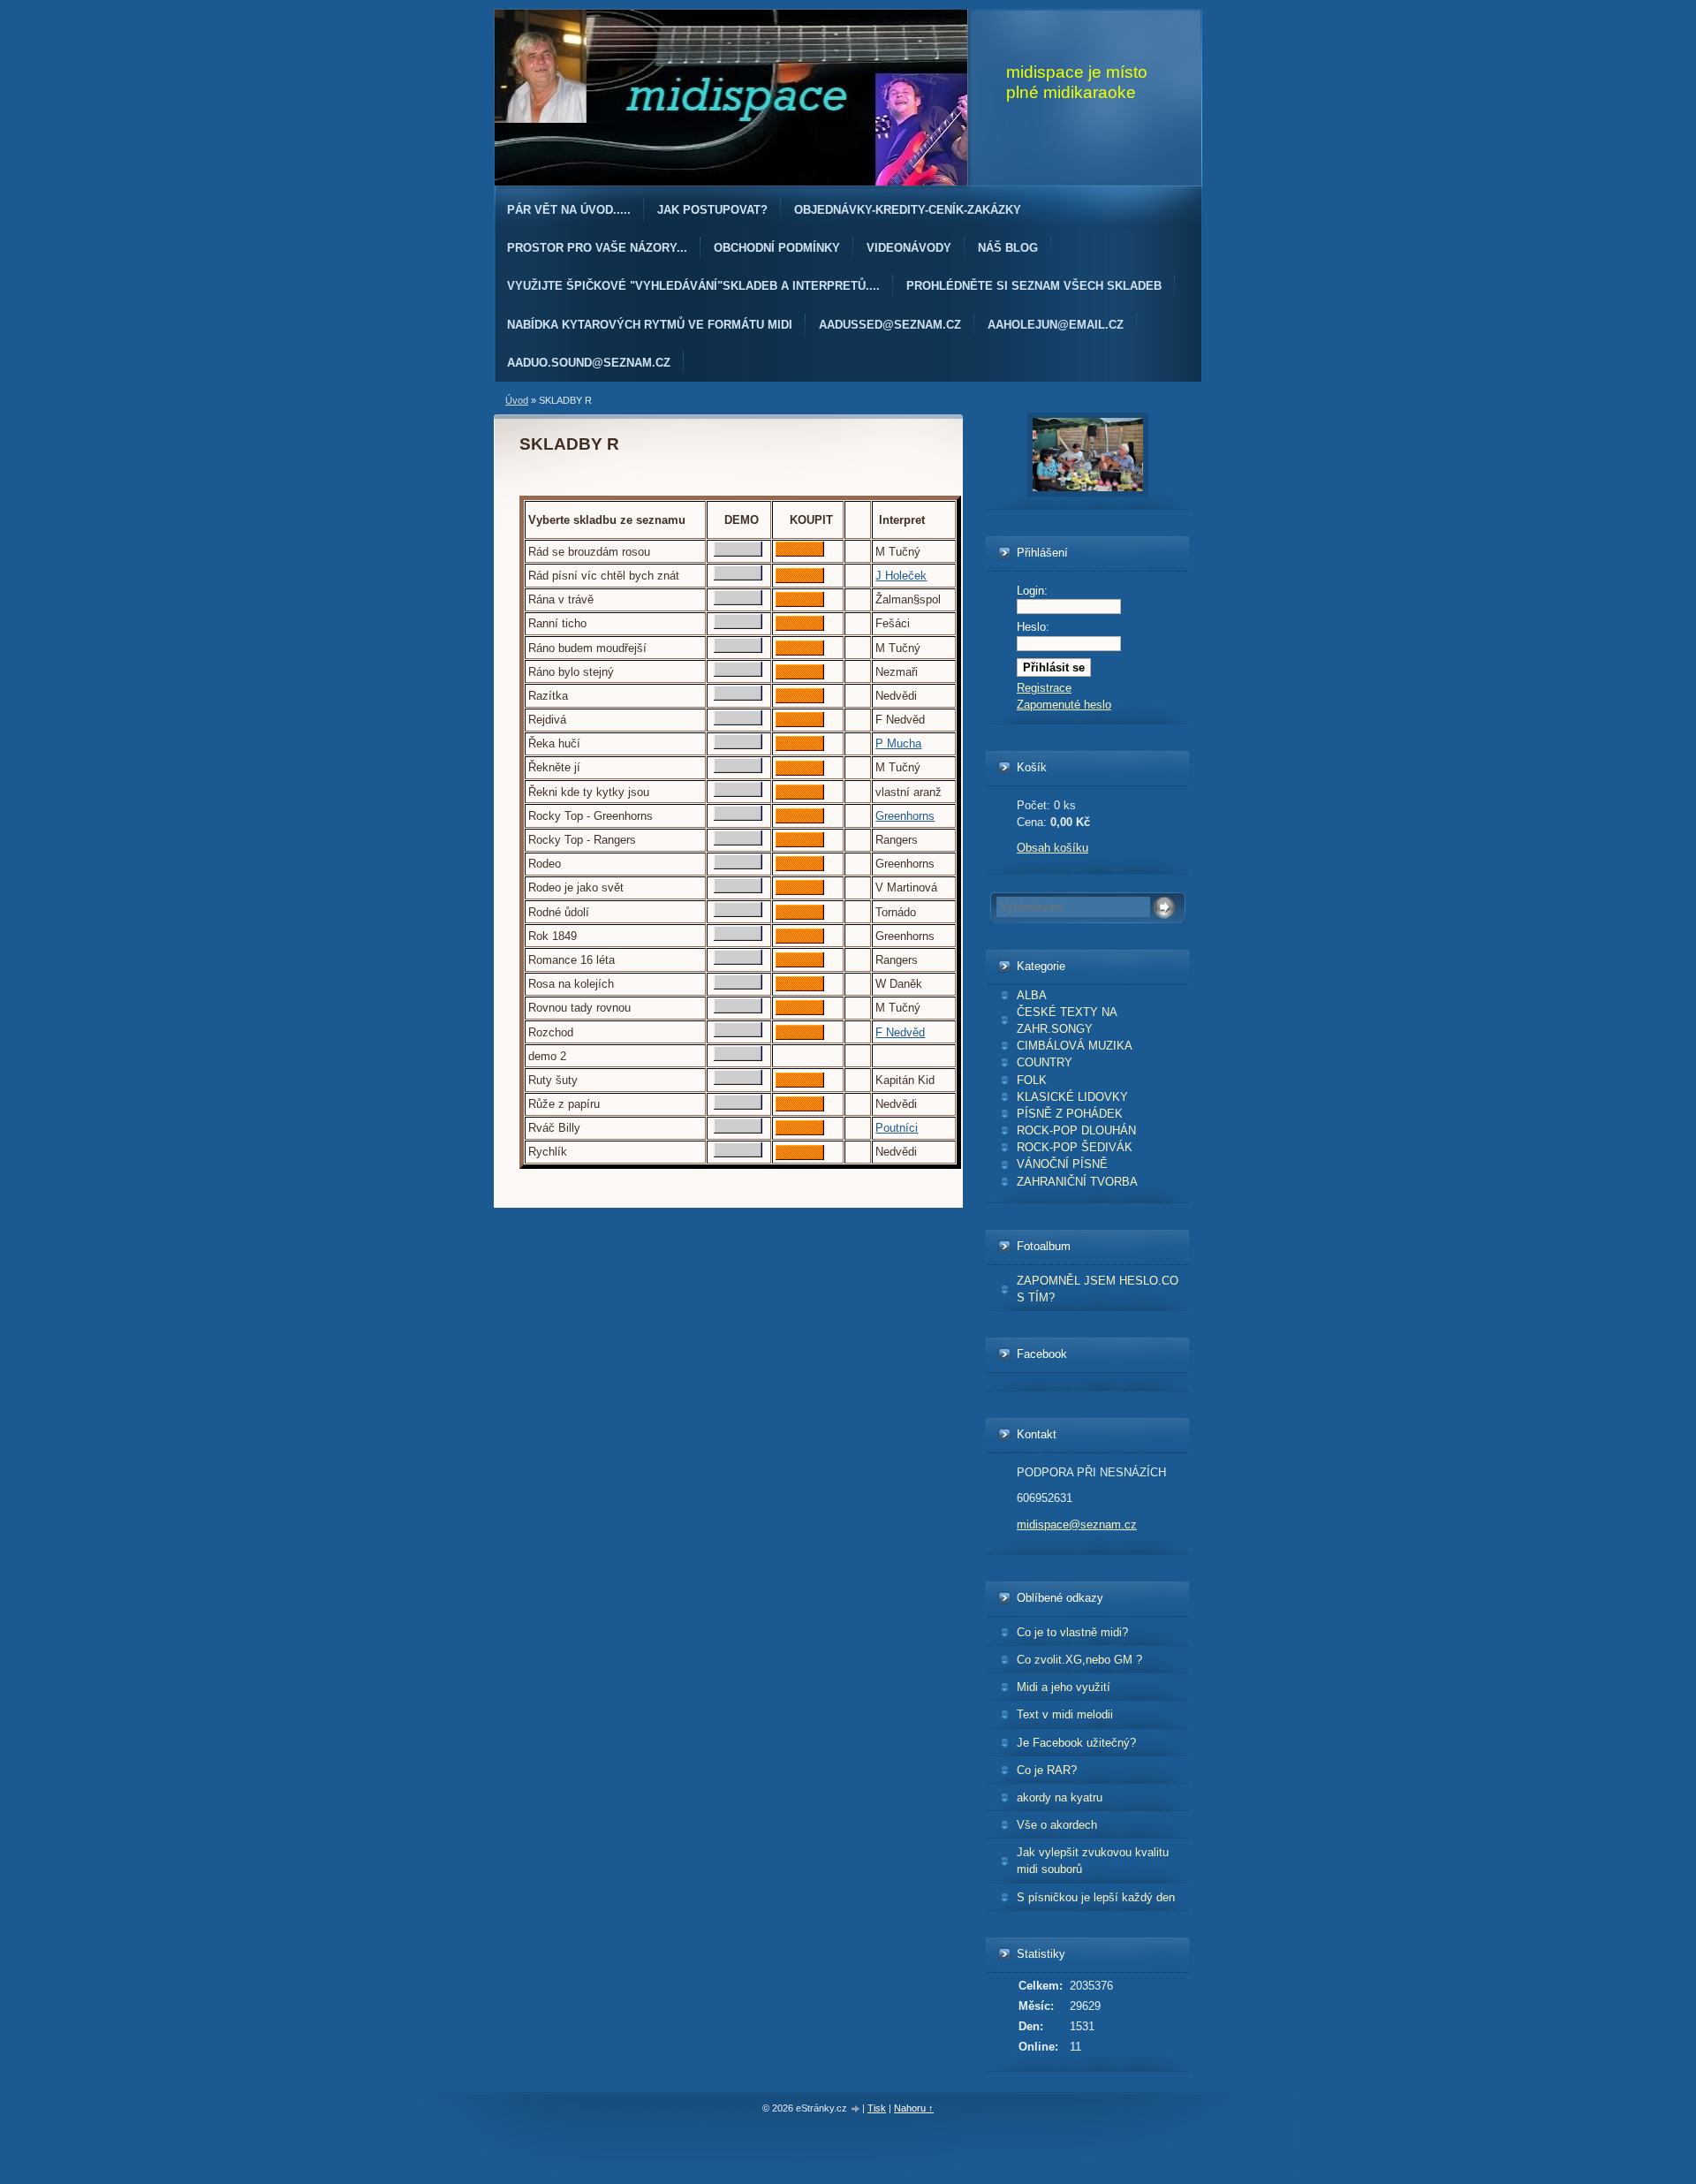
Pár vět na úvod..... (569, 210)
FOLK (1032, 1080)
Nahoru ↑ (914, 2108)
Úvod (517, 400)
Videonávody (909, 248)
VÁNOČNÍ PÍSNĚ (1062, 1164)
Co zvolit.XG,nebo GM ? (1079, 1660)
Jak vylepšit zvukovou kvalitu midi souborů (1093, 1861)
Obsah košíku (1052, 848)
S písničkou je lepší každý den (1096, 1897)
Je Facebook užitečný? (1076, 1743)
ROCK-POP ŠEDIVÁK (1075, 1147)
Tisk (877, 2108)
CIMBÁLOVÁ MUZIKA (1075, 1046)
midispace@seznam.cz (1077, 1524)
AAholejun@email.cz (1056, 325)
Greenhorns (905, 816)
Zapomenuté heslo (1064, 705)
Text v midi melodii (1065, 1714)
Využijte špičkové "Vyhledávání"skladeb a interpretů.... (693, 286)
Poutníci (897, 1128)
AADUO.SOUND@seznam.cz (589, 363)
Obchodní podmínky (777, 248)
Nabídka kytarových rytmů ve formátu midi (650, 325)
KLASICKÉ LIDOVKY (1072, 1097)
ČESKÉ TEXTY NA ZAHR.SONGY (1067, 1020)
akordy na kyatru (1060, 1797)
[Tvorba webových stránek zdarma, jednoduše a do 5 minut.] (856, 2109)
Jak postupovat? (712, 210)
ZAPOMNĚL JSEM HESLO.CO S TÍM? (1098, 1289)
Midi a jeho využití (1064, 1687)
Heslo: (1033, 627)
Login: (1032, 591)
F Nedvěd (900, 1032)
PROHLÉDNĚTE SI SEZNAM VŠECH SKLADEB (1034, 286)
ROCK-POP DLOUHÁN (1076, 1130)
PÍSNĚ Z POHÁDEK (1070, 1114)
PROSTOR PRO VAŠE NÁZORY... (597, 248)
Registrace (1044, 688)
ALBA (1032, 995)
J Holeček (901, 576)
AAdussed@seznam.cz (890, 325)
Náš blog (1008, 248)
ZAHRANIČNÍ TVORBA (1077, 1182)
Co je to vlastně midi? (1072, 1632)
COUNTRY (1045, 1062)
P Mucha (898, 743)
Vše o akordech (1057, 1825)
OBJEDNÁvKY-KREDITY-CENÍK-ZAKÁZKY (908, 210)
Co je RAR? (1047, 1770)
